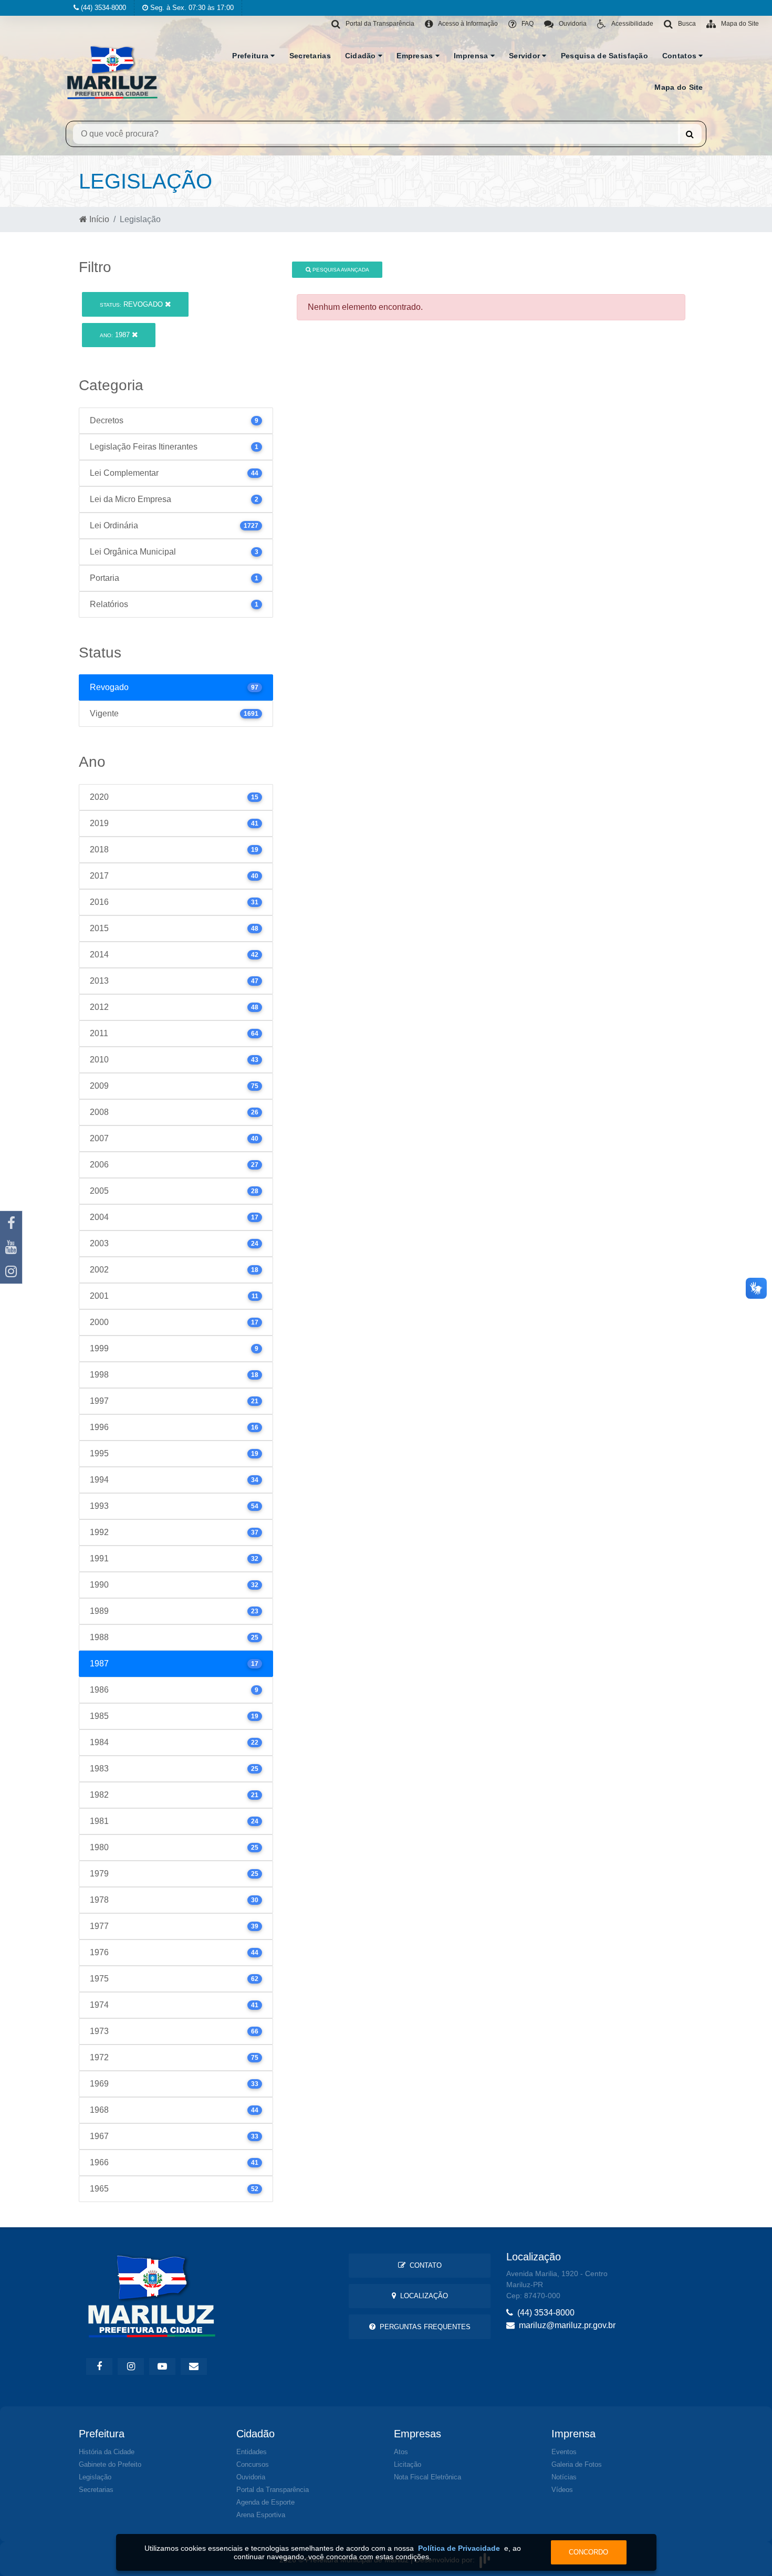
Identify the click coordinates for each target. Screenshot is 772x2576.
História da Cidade (107, 2452)
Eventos (564, 2452)
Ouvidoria (251, 2477)
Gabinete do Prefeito (110, 2464)
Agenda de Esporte (265, 2502)
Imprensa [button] (472, 56)
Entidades (252, 2452)
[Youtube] (11, 1247)
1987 (116, 335)
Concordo (588, 2552)
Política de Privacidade (459, 2548)
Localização (422, 2296)
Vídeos (562, 2490)
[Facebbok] (99, 2366)
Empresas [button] (416, 56)
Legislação (95, 2477)
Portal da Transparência (273, 2490)
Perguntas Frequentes (423, 2327)
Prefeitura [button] (251, 56)
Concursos (253, 2464)
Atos (401, 2452)
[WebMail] (194, 2366)
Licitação (408, 2464)
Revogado (132, 304)
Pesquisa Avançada (340, 270)
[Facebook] (11, 1223)
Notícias (564, 2477)
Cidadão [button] (362, 56)
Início (98, 219)
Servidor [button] (526, 56)
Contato (424, 2265)
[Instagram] (11, 1271)
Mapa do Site (679, 87)
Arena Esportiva (261, 2515)
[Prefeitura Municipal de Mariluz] (112, 72)
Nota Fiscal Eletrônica (427, 2477)
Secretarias (310, 56)
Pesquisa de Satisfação (604, 56)
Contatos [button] (681, 56)
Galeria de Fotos (577, 2464)
